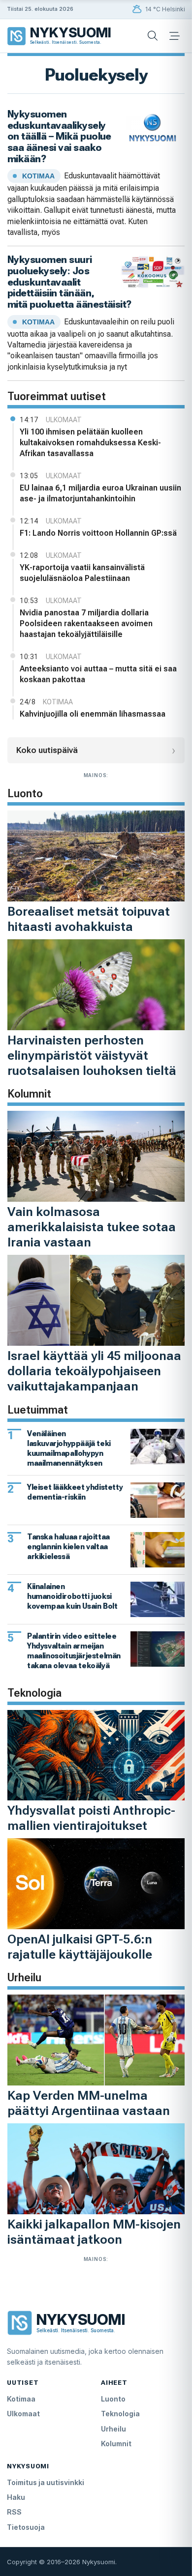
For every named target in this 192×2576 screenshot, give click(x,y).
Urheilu (113, 2429)
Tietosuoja (26, 2527)
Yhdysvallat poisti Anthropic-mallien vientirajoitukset (91, 1818)
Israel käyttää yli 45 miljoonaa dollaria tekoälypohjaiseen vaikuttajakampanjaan (94, 1371)
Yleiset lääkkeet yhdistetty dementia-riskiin (75, 1492)
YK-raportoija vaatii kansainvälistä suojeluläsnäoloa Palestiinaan (82, 573)
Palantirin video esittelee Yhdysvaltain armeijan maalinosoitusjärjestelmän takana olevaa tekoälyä (74, 1651)
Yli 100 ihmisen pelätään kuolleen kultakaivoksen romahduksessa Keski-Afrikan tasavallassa (90, 443)
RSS (14, 2512)
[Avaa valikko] (174, 36)
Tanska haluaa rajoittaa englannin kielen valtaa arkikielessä (68, 1547)
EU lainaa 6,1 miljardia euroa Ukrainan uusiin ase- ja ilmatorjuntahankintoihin (100, 493)
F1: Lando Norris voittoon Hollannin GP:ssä (98, 533)
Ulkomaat (23, 2414)
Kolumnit (116, 2444)
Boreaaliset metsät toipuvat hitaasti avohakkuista (89, 919)
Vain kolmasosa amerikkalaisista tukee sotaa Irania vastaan (92, 1227)
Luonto (113, 2399)
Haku (16, 2497)
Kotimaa (21, 2399)
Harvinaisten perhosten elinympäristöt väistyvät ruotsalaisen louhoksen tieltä (92, 1055)
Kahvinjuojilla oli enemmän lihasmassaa (93, 714)
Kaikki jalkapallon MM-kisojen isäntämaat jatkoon (94, 2232)
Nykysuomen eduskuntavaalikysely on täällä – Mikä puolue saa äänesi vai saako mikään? (59, 136)
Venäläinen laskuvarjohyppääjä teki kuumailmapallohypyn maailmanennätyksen (69, 1448)
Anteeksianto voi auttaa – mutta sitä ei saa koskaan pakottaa (98, 674)
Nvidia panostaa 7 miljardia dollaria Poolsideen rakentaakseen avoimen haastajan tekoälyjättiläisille (86, 623)
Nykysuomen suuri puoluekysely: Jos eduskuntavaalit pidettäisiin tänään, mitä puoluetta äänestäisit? (69, 282)
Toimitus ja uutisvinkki (46, 2482)
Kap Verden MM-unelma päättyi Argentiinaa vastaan (89, 2103)
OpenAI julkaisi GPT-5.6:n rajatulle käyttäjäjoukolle (80, 1947)
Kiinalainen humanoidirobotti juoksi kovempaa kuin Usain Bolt (72, 1596)
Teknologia (120, 2414)
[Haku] (153, 36)
